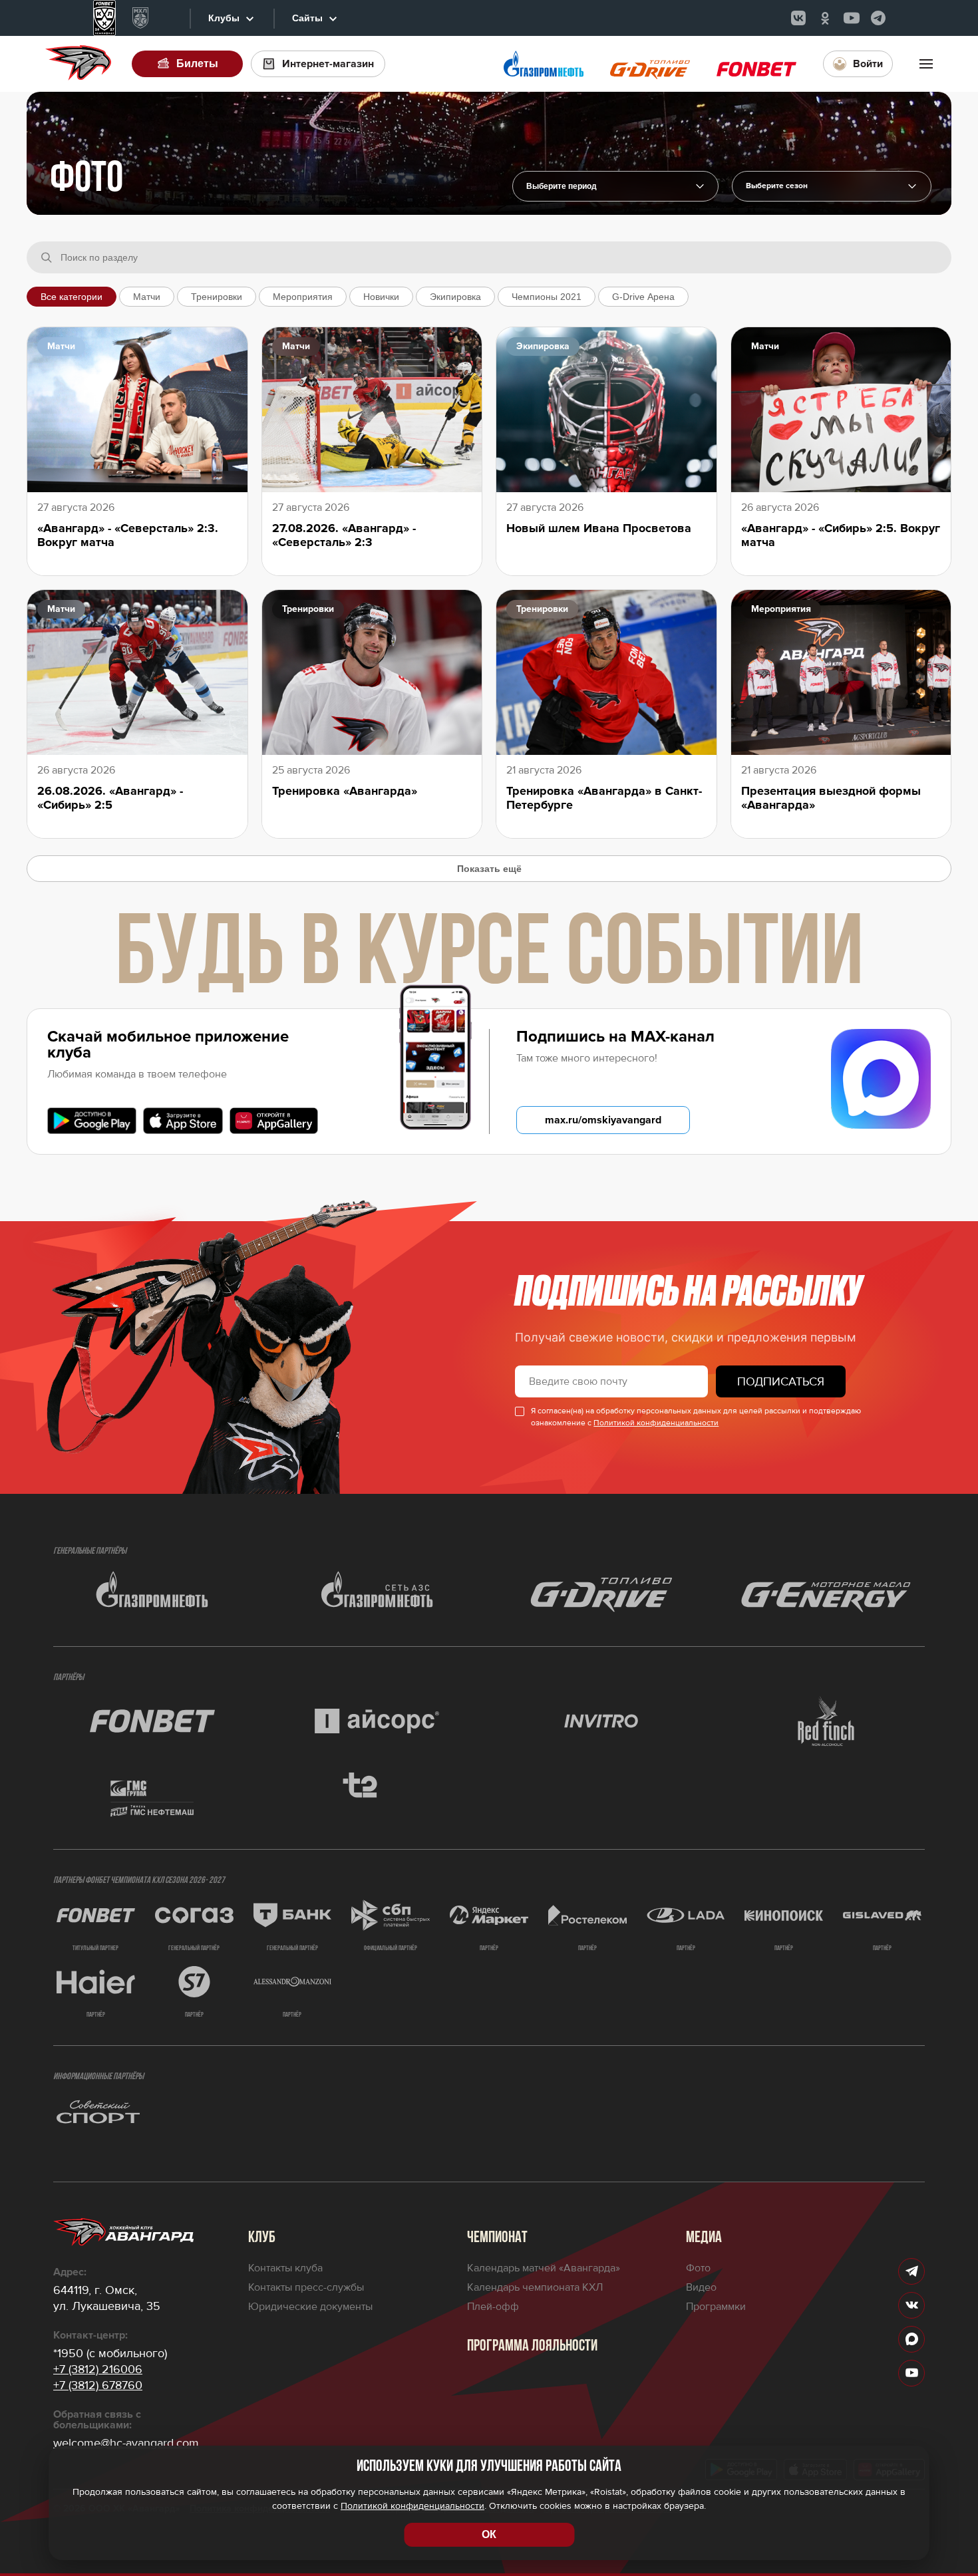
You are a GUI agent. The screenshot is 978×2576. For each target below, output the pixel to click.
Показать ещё (489, 869)
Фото (698, 2268)
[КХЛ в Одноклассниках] (825, 18)
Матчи (147, 297)
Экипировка (455, 297)
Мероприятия (303, 297)
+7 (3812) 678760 (98, 2385)
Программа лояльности (532, 2347)
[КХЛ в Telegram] (878, 18)
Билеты (197, 64)
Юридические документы (310, 2307)
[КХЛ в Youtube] (852, 18)
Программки (716, 2307)
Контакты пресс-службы (306, 2287)
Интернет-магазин (328, 64)
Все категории (72, 297)
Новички (381, 297)
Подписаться (781, 1381)
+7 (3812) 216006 (98, 2369)
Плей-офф (493, 2307)
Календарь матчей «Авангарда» (544, 2268)
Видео (701, 2287)
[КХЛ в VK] (798, 18)
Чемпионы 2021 (547, 297)
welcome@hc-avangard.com (126, 2443)
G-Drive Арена (643, 297)
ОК (489, 2534)
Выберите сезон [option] (777, 186)
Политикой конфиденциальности (656, 1423)
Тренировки (217, 297)
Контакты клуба (285, 2268)
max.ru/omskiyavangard (603, 1120)
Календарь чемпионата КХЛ (535, 2287)
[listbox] (832, 186)
